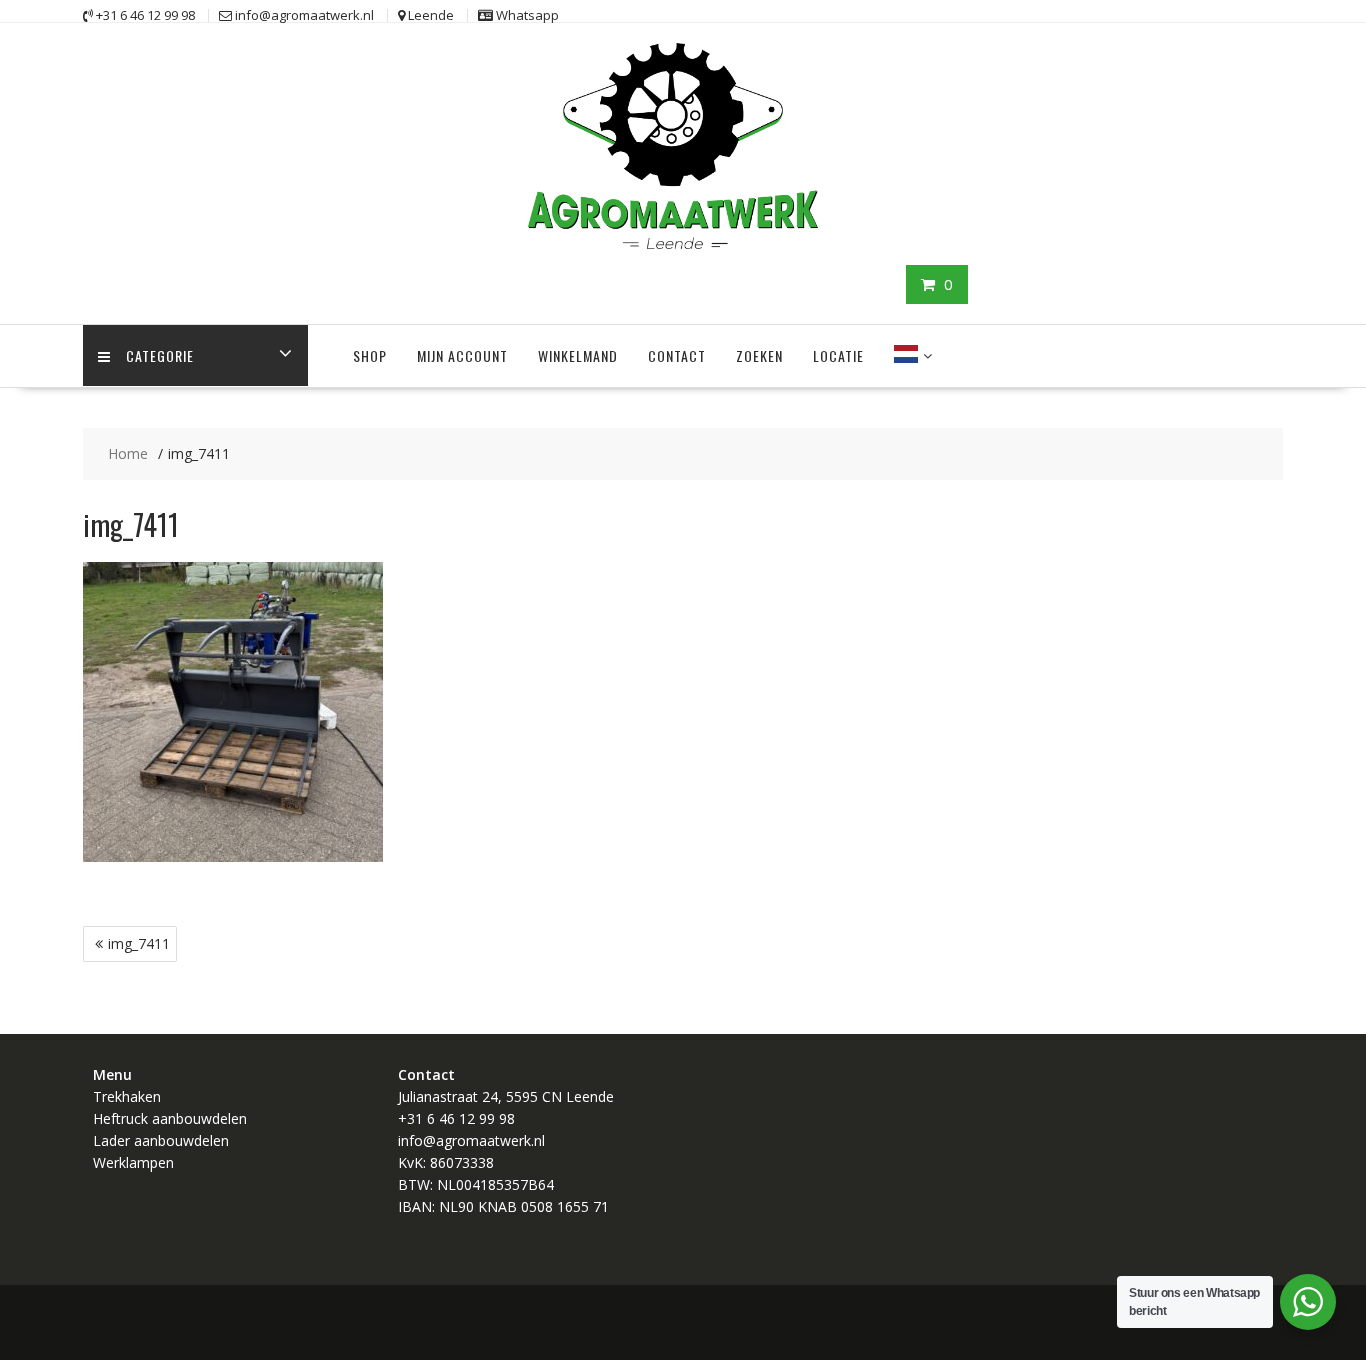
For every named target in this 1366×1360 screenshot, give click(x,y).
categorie (160, 355)
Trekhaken (127, 1096)
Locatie (838, 355)
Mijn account (462, 355)
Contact (677, 355)
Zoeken (759, 355)
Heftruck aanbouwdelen (170, 1118)
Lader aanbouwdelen (161, 1140)
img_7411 (139, 943)
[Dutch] (906, 356)
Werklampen (133, 1162)
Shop (370, 355)
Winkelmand (578, 355)
